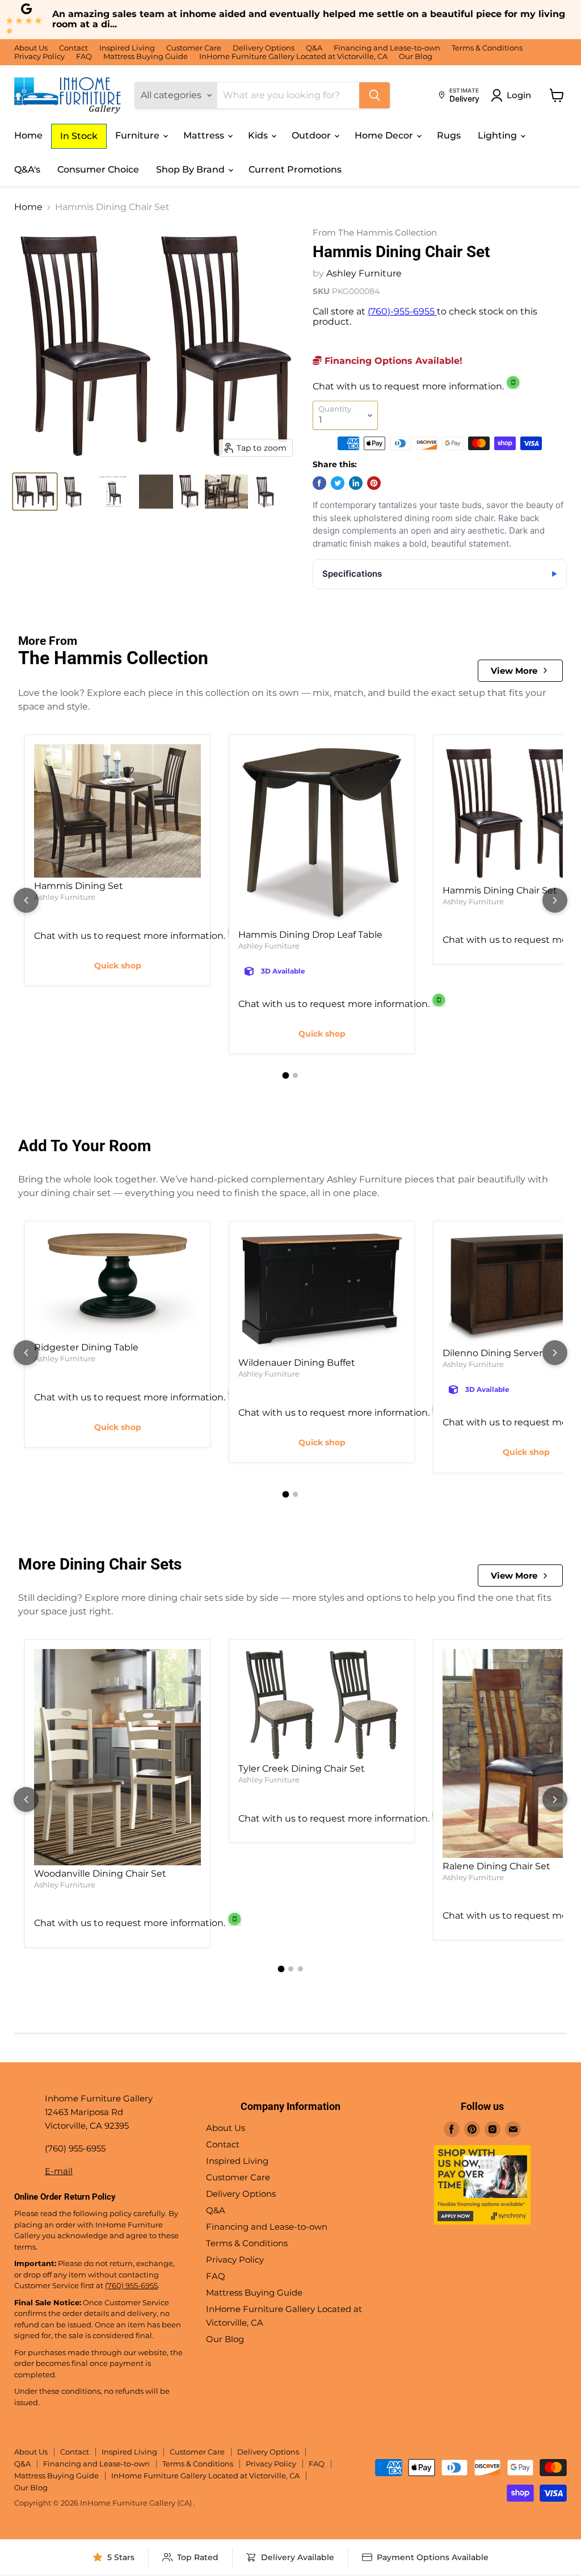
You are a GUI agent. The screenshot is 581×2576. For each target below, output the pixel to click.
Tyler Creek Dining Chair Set (302, 1769)
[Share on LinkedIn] (356, 483)
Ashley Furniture (364, 273)
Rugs (449, 135)
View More (514, 671)
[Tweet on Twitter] (338, 483)
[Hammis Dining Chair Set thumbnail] (35, 492)
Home (28, 135)
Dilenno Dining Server (492, 1353)
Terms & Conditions (487, 48)
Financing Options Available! (392, 361)
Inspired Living (127, 48)
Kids (259, 135)
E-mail (59, 2171)
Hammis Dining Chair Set (500, 890)
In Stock (79, 136)
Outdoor (312, 135)
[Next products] (555, 900)
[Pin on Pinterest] (374, 483)
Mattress (205, 135)
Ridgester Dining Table (86, 1347)
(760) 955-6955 (131, 2285)
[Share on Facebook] (319, 483)
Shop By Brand (191, 169)
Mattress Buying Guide (146, 56)
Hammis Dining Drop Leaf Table (310, 935)
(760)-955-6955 (402, 311)
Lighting (498, 135)
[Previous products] (26, 900)
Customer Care (194, 48)
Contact (73, 48)
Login (519, 95)
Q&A (314, 48)
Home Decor (385, 135)
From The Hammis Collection (375, 233)
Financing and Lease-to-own (387, 48)
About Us (31, 48)
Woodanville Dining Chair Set (100, 1874)
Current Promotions (295, 169)
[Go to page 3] (300, 1969)
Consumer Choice (98, 169)
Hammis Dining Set (79, 886)
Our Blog (416, 56)
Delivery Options (264, 48)
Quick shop (118, 966)
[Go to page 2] (295, 1075)
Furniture (138, 135)
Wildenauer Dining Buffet (297, 1363)
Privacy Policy (39, 56)
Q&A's (27, 169)
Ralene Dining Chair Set (496, 1866)
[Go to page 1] (286, 1076)
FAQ (84, 56)
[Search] (374, 95)
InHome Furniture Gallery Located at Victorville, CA (293, 56)
